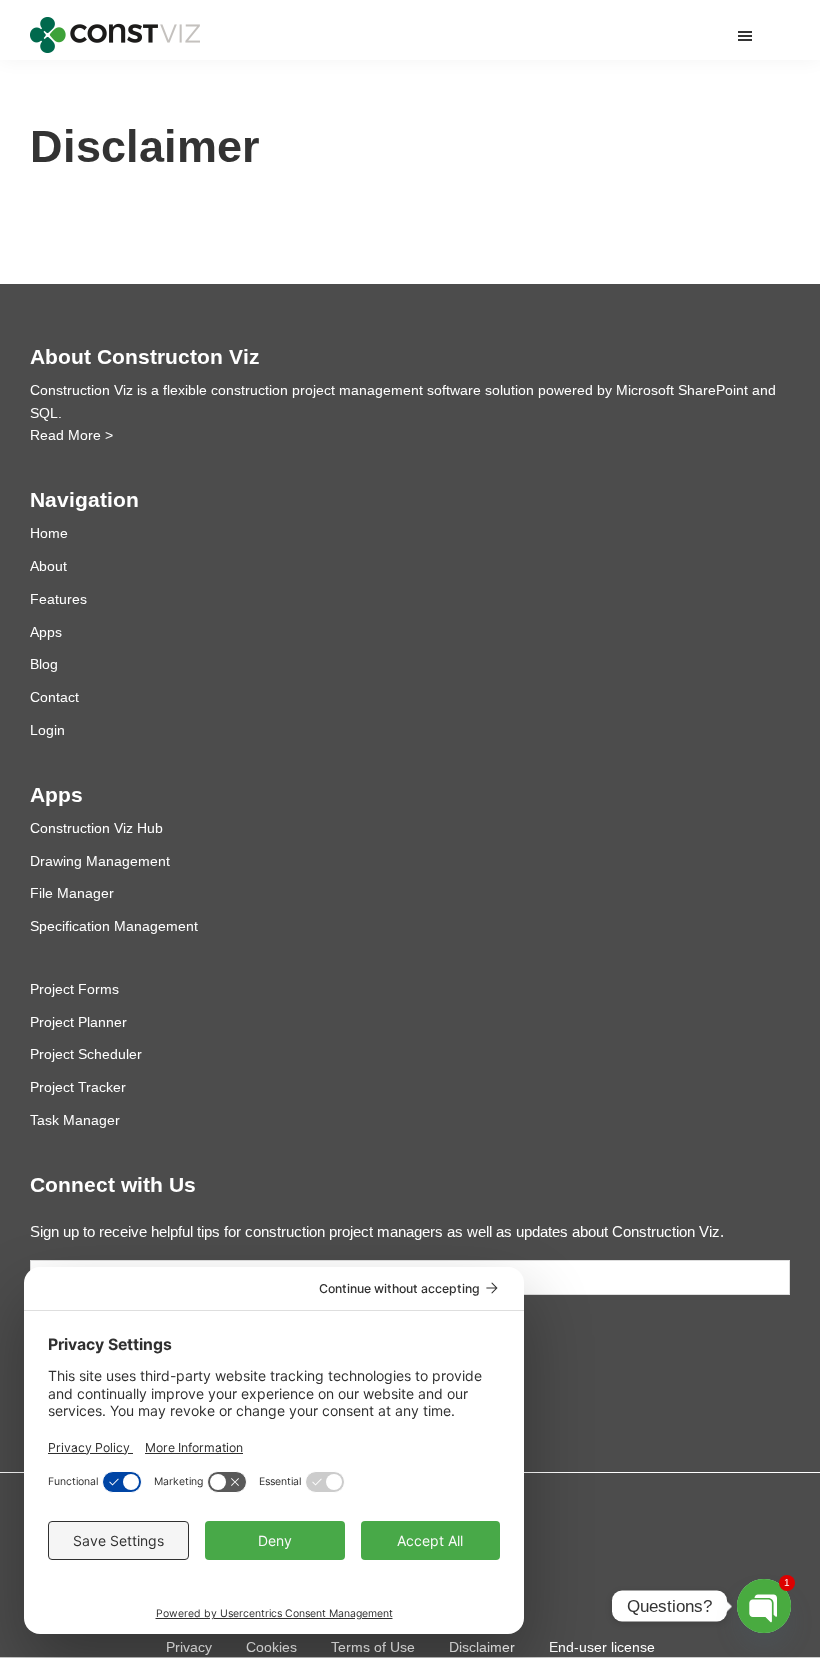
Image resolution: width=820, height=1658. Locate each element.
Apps (46, 632)
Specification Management (114, 926)
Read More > (71, 435)
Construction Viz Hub (96, 828)
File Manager (72, 893)
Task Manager (75, 1120)
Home (49, 533)
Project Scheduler (86, 1054)
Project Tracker (78, 1087)
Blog (44, 664)
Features (58, 599)
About (48, 566)
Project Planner (78, 1022)
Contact (54, 697)
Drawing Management (100, 861)
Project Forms (74, 989)
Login (47, 730)
